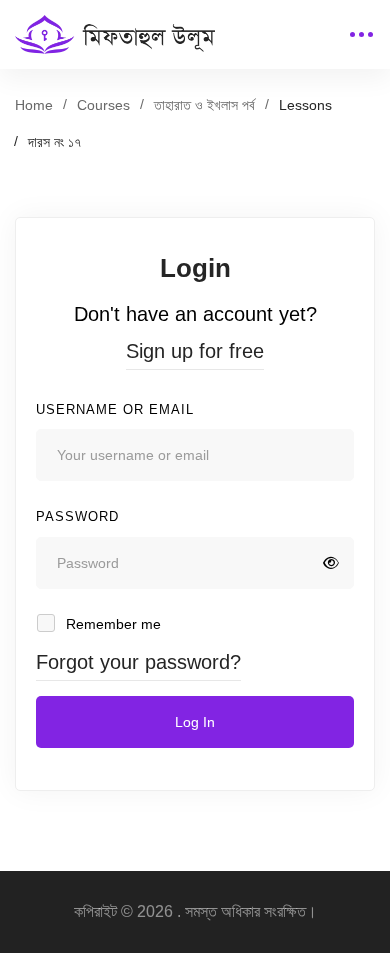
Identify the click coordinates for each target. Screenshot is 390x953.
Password (77, 516)
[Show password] (331, 563)
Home (34, 105)
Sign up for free (195, 351)
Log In (195, 722)
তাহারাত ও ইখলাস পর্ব (204, 105)
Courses (103, 105)
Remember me (111, 624)
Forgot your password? (138, 662)
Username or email (115, 409)
